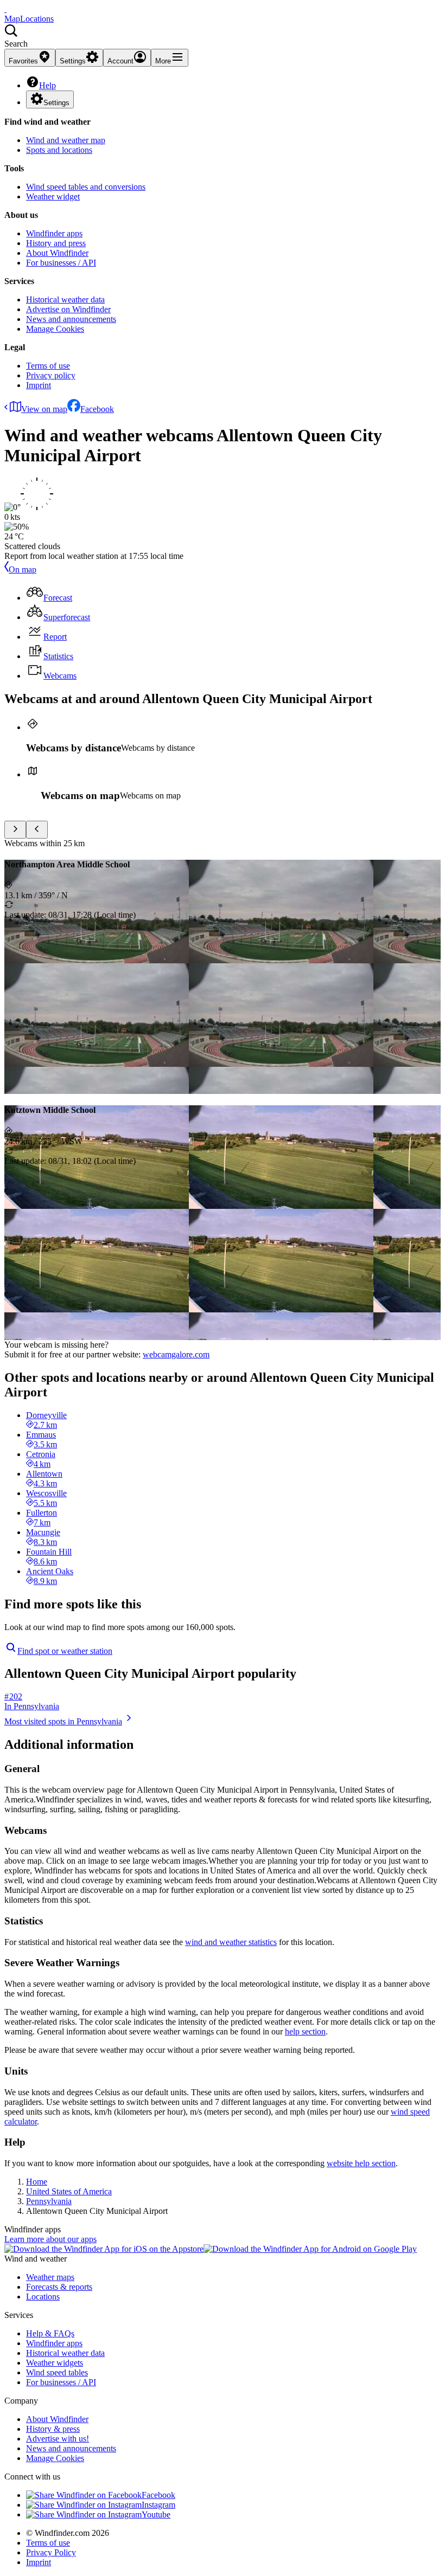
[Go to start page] (5, 9)
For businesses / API (61, 263)
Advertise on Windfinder (68, 309)
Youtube (156, 2514)
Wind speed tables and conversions (86, 187)
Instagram (158, 2505)
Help (47, 85)
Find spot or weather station (65, 1651)
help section (305, 2031)
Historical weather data (65, 300)
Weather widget (53, 197)
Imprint (39, 385)
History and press (56, 243)
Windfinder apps (54, 233)
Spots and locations (59, 150)
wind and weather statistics (231, 1942)
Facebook (97, 409)
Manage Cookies (55, 329)
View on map (44, 409)
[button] (223, 36)
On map (23, 569)
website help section (361, 2163)
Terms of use (48, 366)
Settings (56, 103)
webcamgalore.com (176, 1354)
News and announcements (71, 319)
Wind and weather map (66, 140)
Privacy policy (51, 375)
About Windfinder (57, 253)
